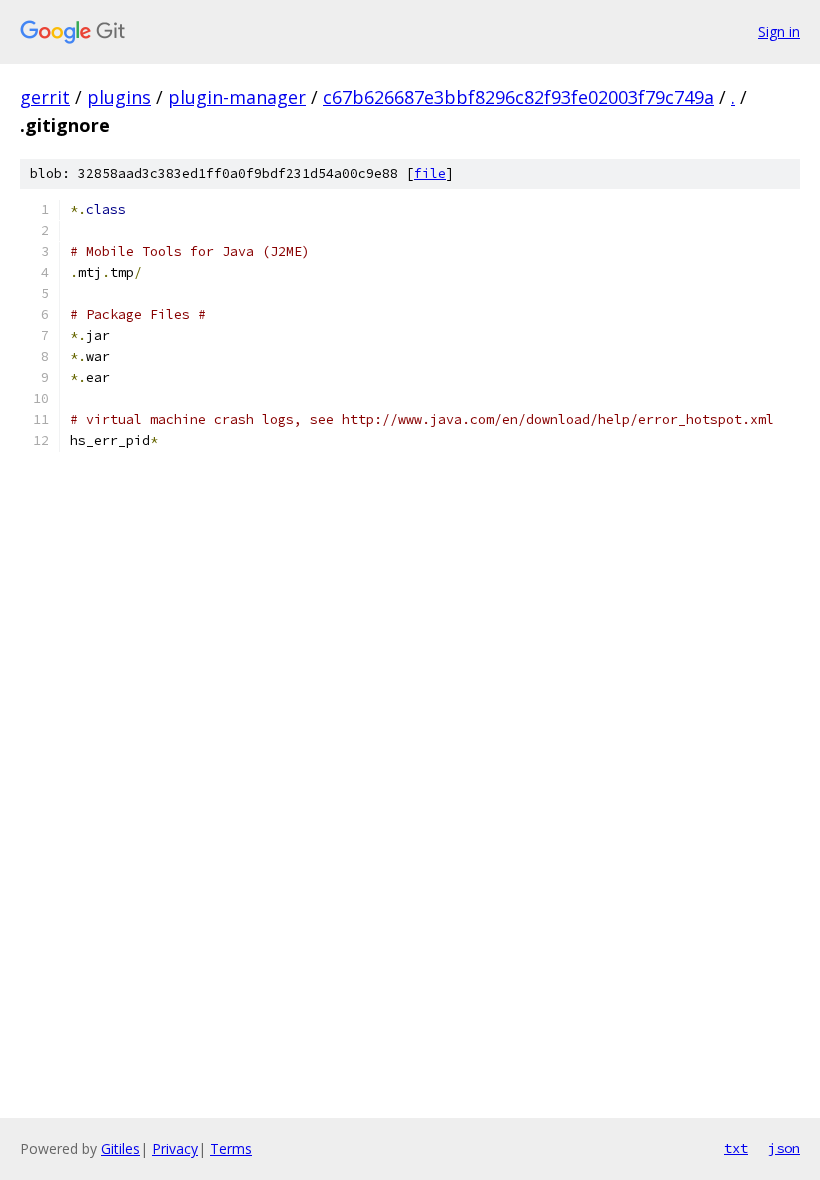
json (784, 1148)
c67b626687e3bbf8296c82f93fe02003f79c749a (518, 97)
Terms (231, 1148)
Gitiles (120, 1148)
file (430, 173)
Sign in (779, 31)
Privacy (175, 1148)
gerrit (45, 97)
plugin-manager (237, 97)
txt (736, 1148)
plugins (119, 97)
